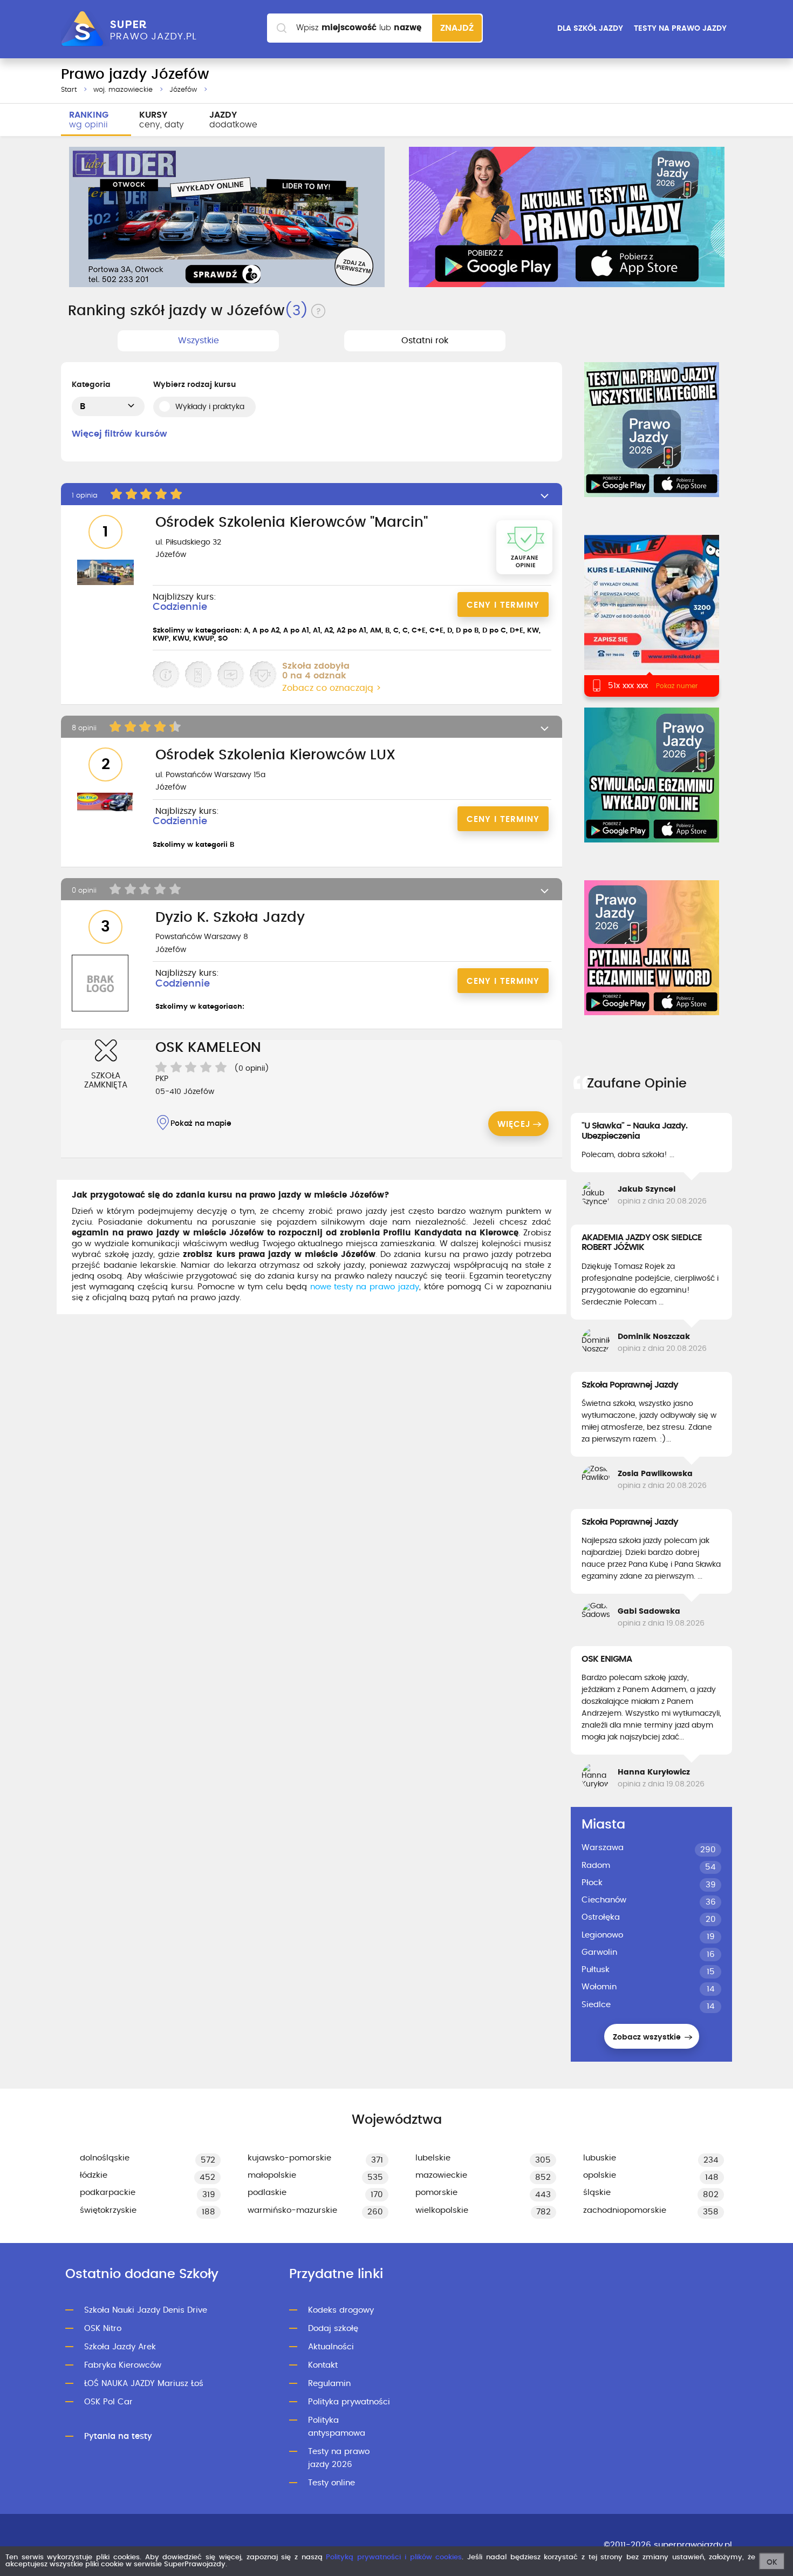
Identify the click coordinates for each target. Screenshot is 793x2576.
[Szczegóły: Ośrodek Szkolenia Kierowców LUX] (105, 803)
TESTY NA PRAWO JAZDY (680, 29)
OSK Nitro (103, 2329)
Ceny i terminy (503, 605)
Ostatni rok (425, 341)
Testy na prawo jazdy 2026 (339, 2458)
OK (772, 2563)
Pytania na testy (118, 2436)
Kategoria (91, 385)
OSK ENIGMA (607, 1659)
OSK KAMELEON (208, 1048)
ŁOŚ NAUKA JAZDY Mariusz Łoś (144, 2384)
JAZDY (233, 120)
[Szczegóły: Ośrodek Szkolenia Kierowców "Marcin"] (105, 573)
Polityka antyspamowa (337, 2427)
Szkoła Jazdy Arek (120, 2347)
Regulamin (329, 2384)
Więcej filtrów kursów (119, 434)
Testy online (331, 2483)
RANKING (89, 120)
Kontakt (323, 2365)
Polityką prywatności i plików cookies (394, 2557)
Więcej (514, 1124)
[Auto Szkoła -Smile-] (651, 616)
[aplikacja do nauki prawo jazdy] (567, 217)
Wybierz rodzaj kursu (194, 385)
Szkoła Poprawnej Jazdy (630, 1385)
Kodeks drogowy (341, 2310)
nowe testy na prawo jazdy (365, 1287)
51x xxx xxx (628, 686)
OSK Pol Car (108, 2402)
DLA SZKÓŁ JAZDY (590, 29)
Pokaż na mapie (201, 1124)
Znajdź (457, 28)
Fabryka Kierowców (123, 2365)
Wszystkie (199, 341)
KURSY (162, 120)
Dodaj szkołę (333, 2329)
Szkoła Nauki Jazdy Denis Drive (146, 2310)
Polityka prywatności (349, 2402)
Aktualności (331, 2347)
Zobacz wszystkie (648, 2037)
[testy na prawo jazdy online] (652, 430)
